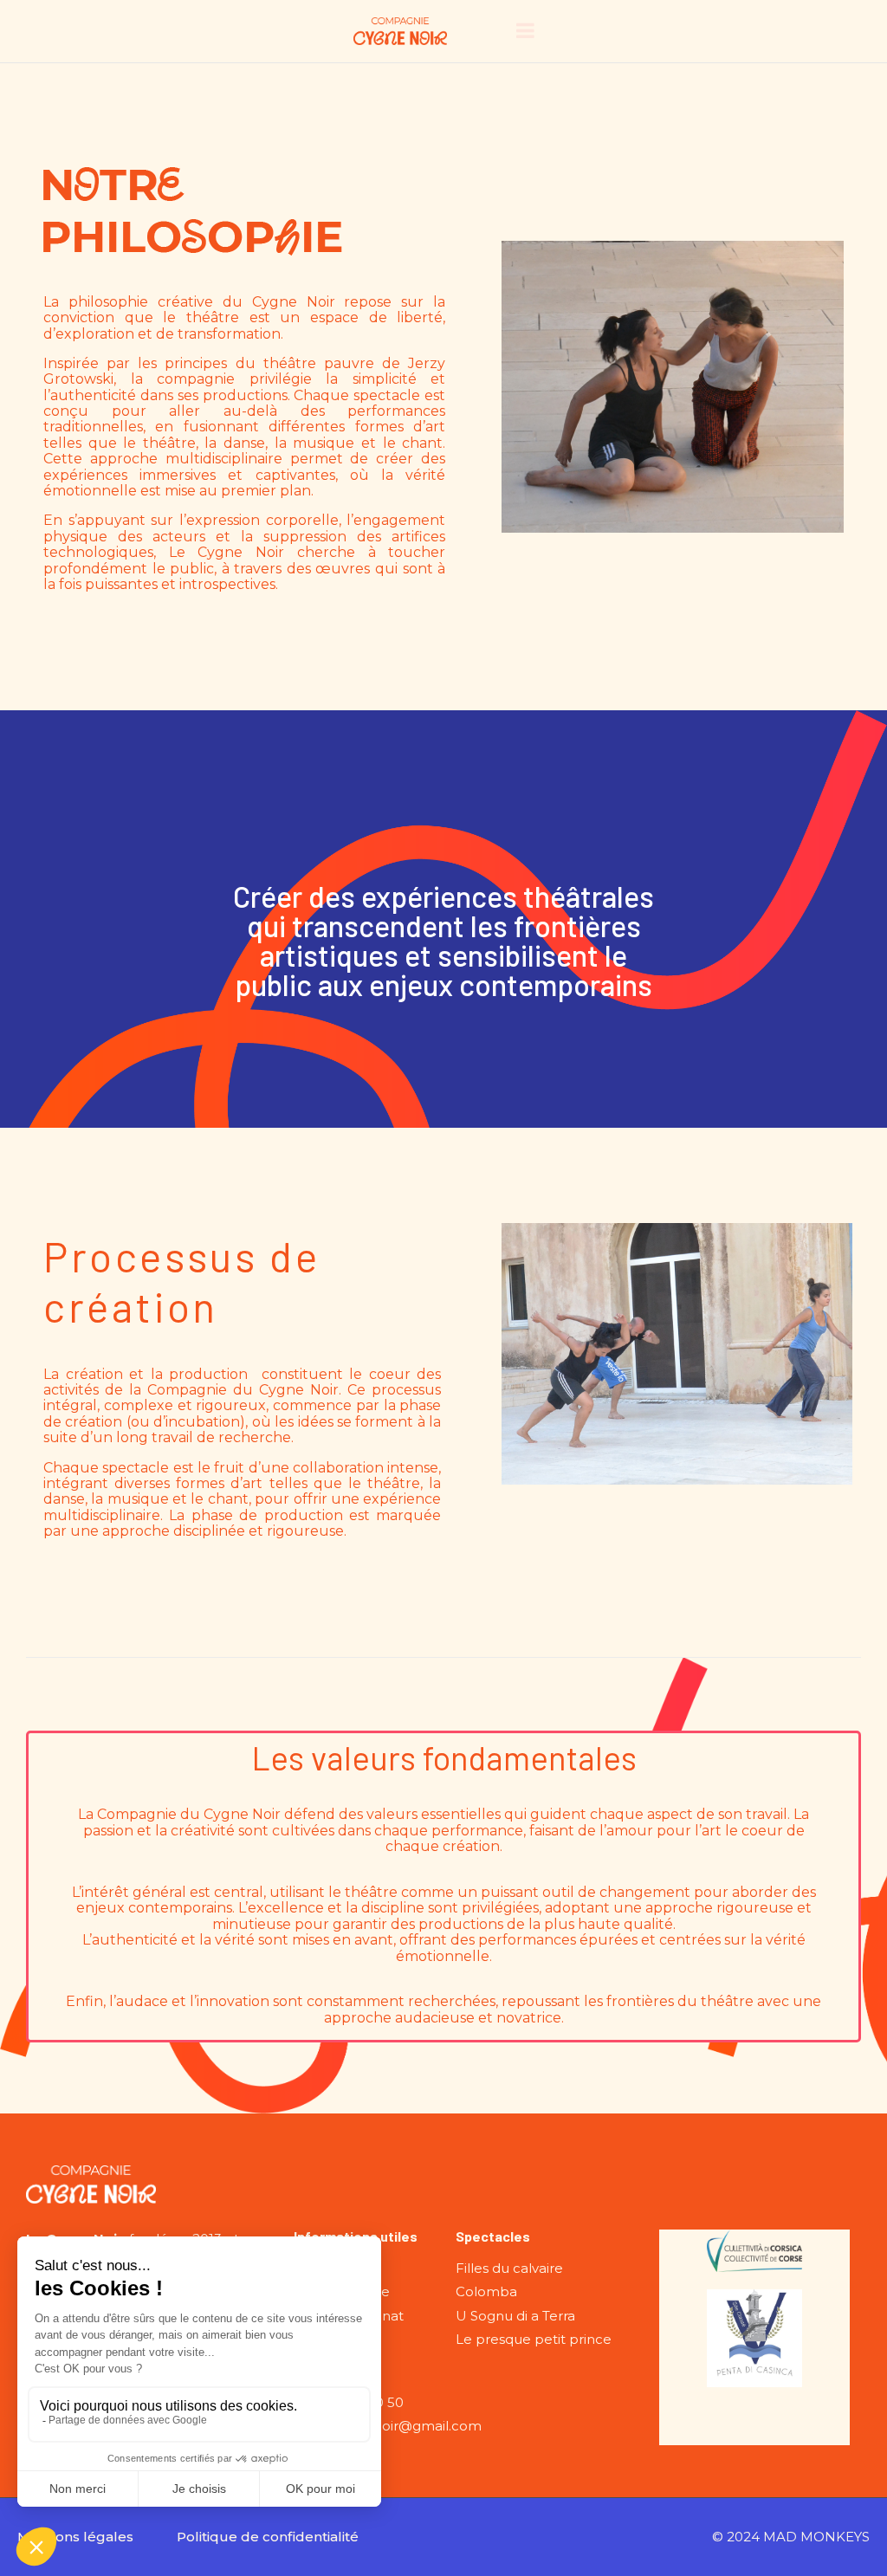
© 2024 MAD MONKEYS (791, 2537)
